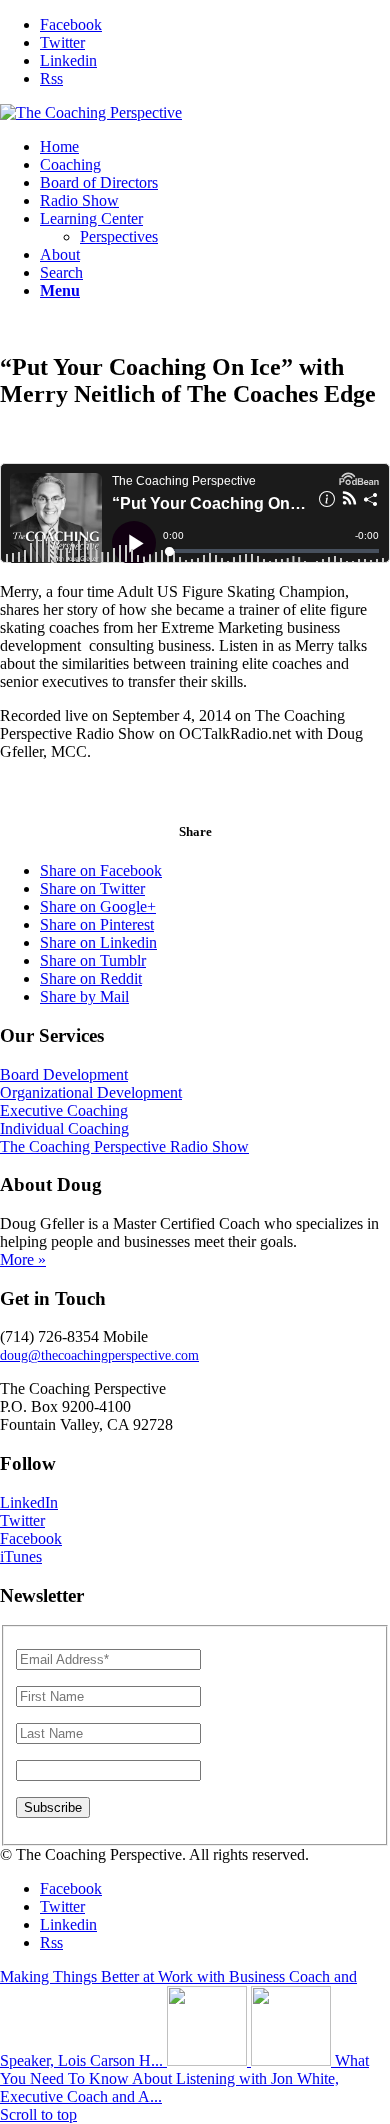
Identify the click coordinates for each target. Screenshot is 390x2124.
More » (23, 1259)
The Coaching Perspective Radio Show (124, 1146)
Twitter (22, 1520)
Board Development (64, 1074)
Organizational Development (91, 1092)
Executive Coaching (64, 1110)
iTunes (21, 1556)
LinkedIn (29, 1502)
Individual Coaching (64, 1128)
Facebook (31, 1538)
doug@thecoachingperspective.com (99, 1355)
